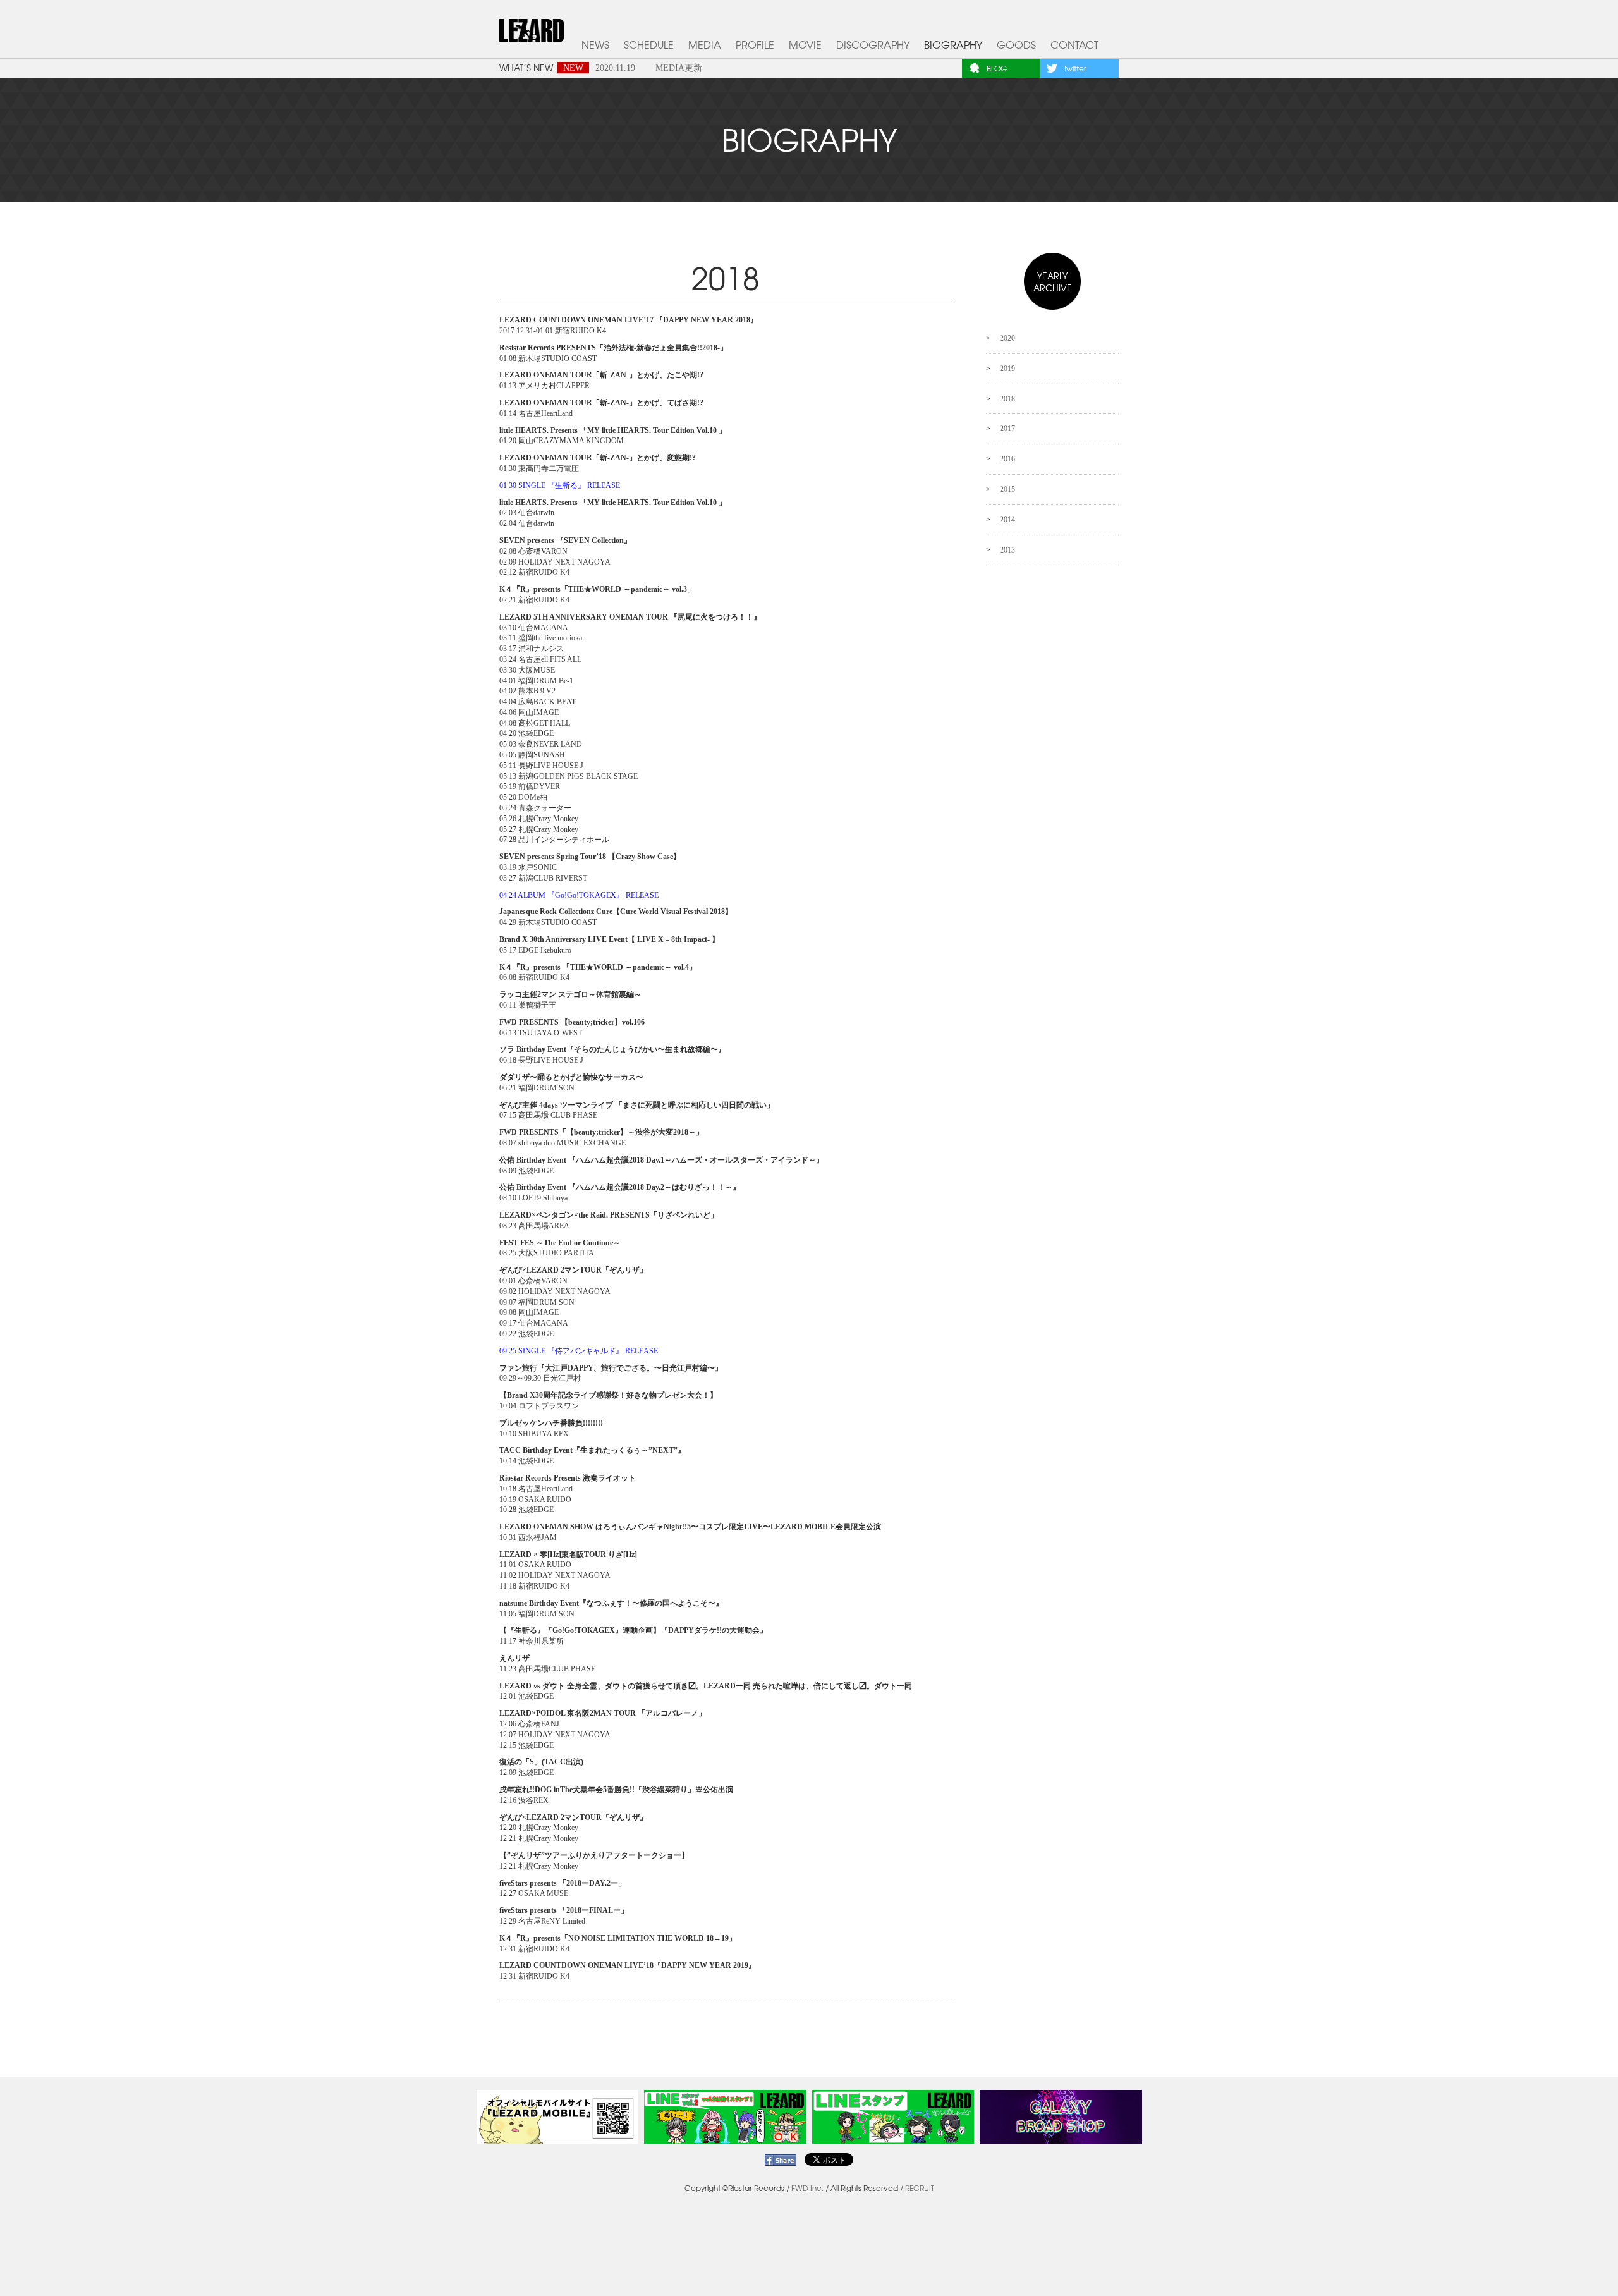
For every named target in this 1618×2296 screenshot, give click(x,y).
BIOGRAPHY (953, 45)
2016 (1007, 459)
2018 (1007, 399)
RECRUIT (920, 2188)
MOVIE (805, 45)
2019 (1007, 369)
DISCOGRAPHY (873, 45)
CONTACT (1074, 45)
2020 (1007, 338)
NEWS (595, 45)
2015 (1007, 489)
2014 (1007, 520)
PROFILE (755, 45)
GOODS (1016, 45)
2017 (1007, 429)
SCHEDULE (649, 45)
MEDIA (705, 45)
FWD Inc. (807, 2188)
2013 (1007, 550)
